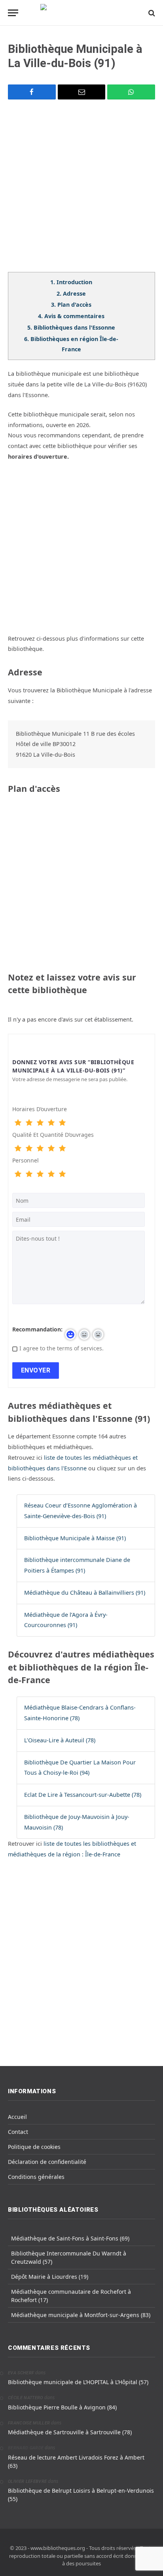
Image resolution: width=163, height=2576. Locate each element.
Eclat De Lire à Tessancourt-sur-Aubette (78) (83, 1795)
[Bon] (40, 1123)
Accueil (17, 2117)
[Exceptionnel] (62, 1123)
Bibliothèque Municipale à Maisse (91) (75, 1538)
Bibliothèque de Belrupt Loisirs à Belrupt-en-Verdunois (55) (81, 2495)
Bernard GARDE (26, 2448)
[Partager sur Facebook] (32, 92)
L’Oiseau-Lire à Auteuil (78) (60, 1740)
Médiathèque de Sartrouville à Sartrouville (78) (70, 2432)
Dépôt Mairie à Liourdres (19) (50, 2277)
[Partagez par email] (82, 92)
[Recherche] (151, 13)
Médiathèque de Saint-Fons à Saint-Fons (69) (70, 2238)
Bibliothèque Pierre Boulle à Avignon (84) (62, 2407)
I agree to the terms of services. (62, 1348)
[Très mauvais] (18, 1123)
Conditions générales (36, 2177)
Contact (18, 2132)
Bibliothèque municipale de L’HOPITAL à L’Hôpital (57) (78, 2382)
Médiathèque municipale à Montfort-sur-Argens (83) (81, 2315)
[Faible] (29, 1123)
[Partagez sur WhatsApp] (131, 92)
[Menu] (13, 13)
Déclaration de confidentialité (47, 2162)
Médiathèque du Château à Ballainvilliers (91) (85, 1593)
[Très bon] (51, 1123)
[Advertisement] (81, 191)
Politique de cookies (34, 2147)
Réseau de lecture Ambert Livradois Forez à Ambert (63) (76, 2462)
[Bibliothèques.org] (81, 13)
